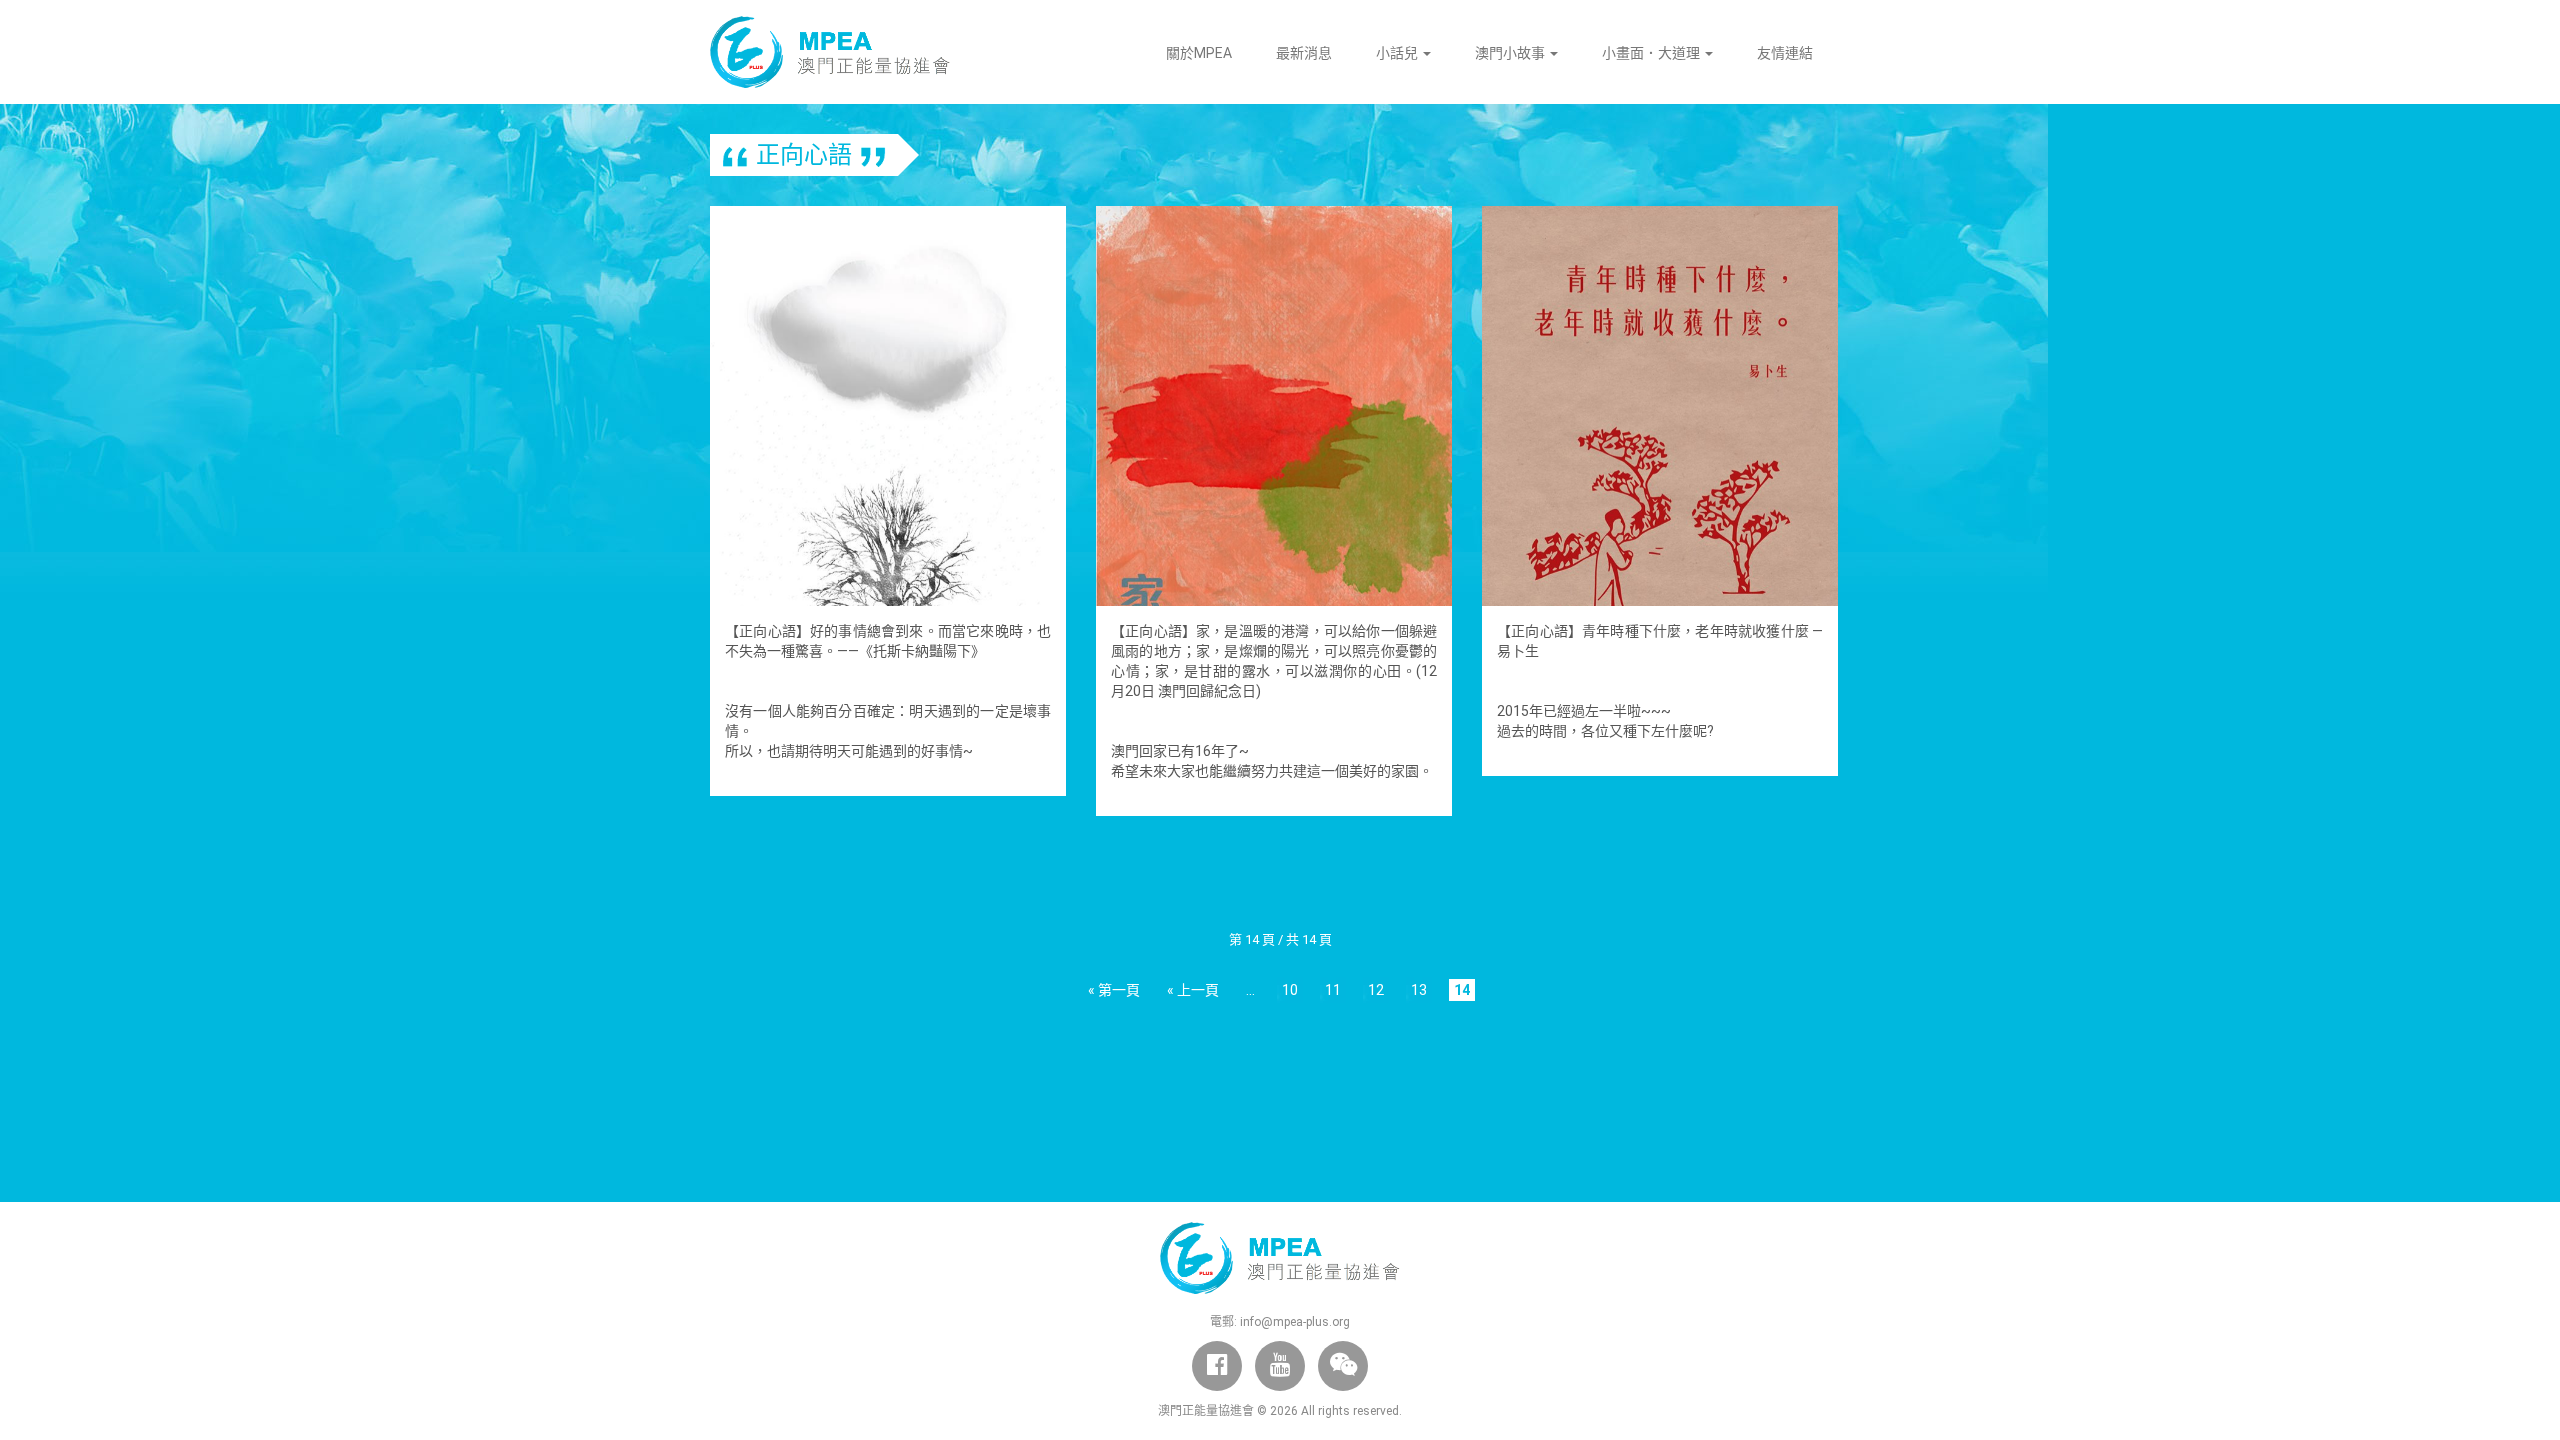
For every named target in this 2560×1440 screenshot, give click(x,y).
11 (1333, 990)
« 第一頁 (1114, 990)
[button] (1343, 1366)
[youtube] (1280, 1366)
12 (1376, 990)
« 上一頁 (1193, 990)
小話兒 (1398, 53)
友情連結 (1785, 53)
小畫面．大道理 (1652, 53)
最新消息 (1304, 53)
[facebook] (1217, 1366)
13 (1419, 990)
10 (1290, 990)
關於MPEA (1199, 53)
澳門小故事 (1511, 53)
